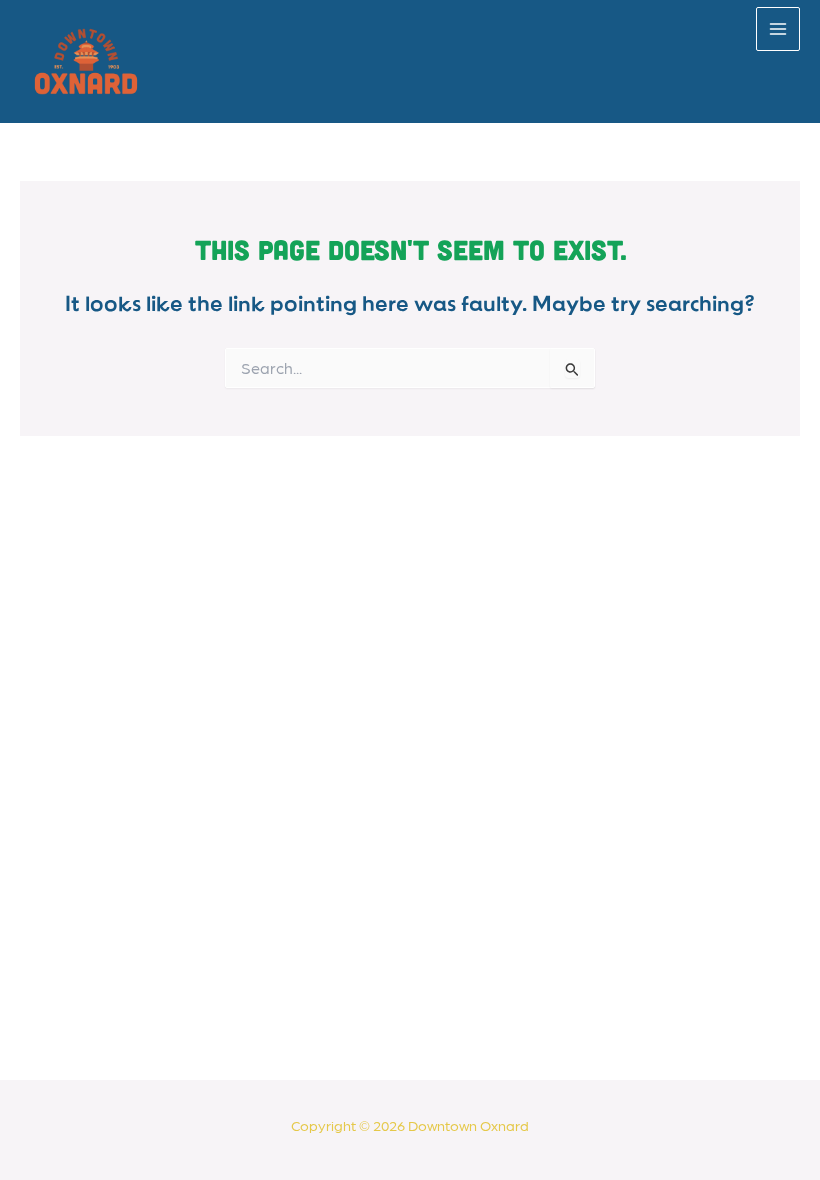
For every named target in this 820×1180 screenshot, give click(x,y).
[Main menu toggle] (778, 29)
